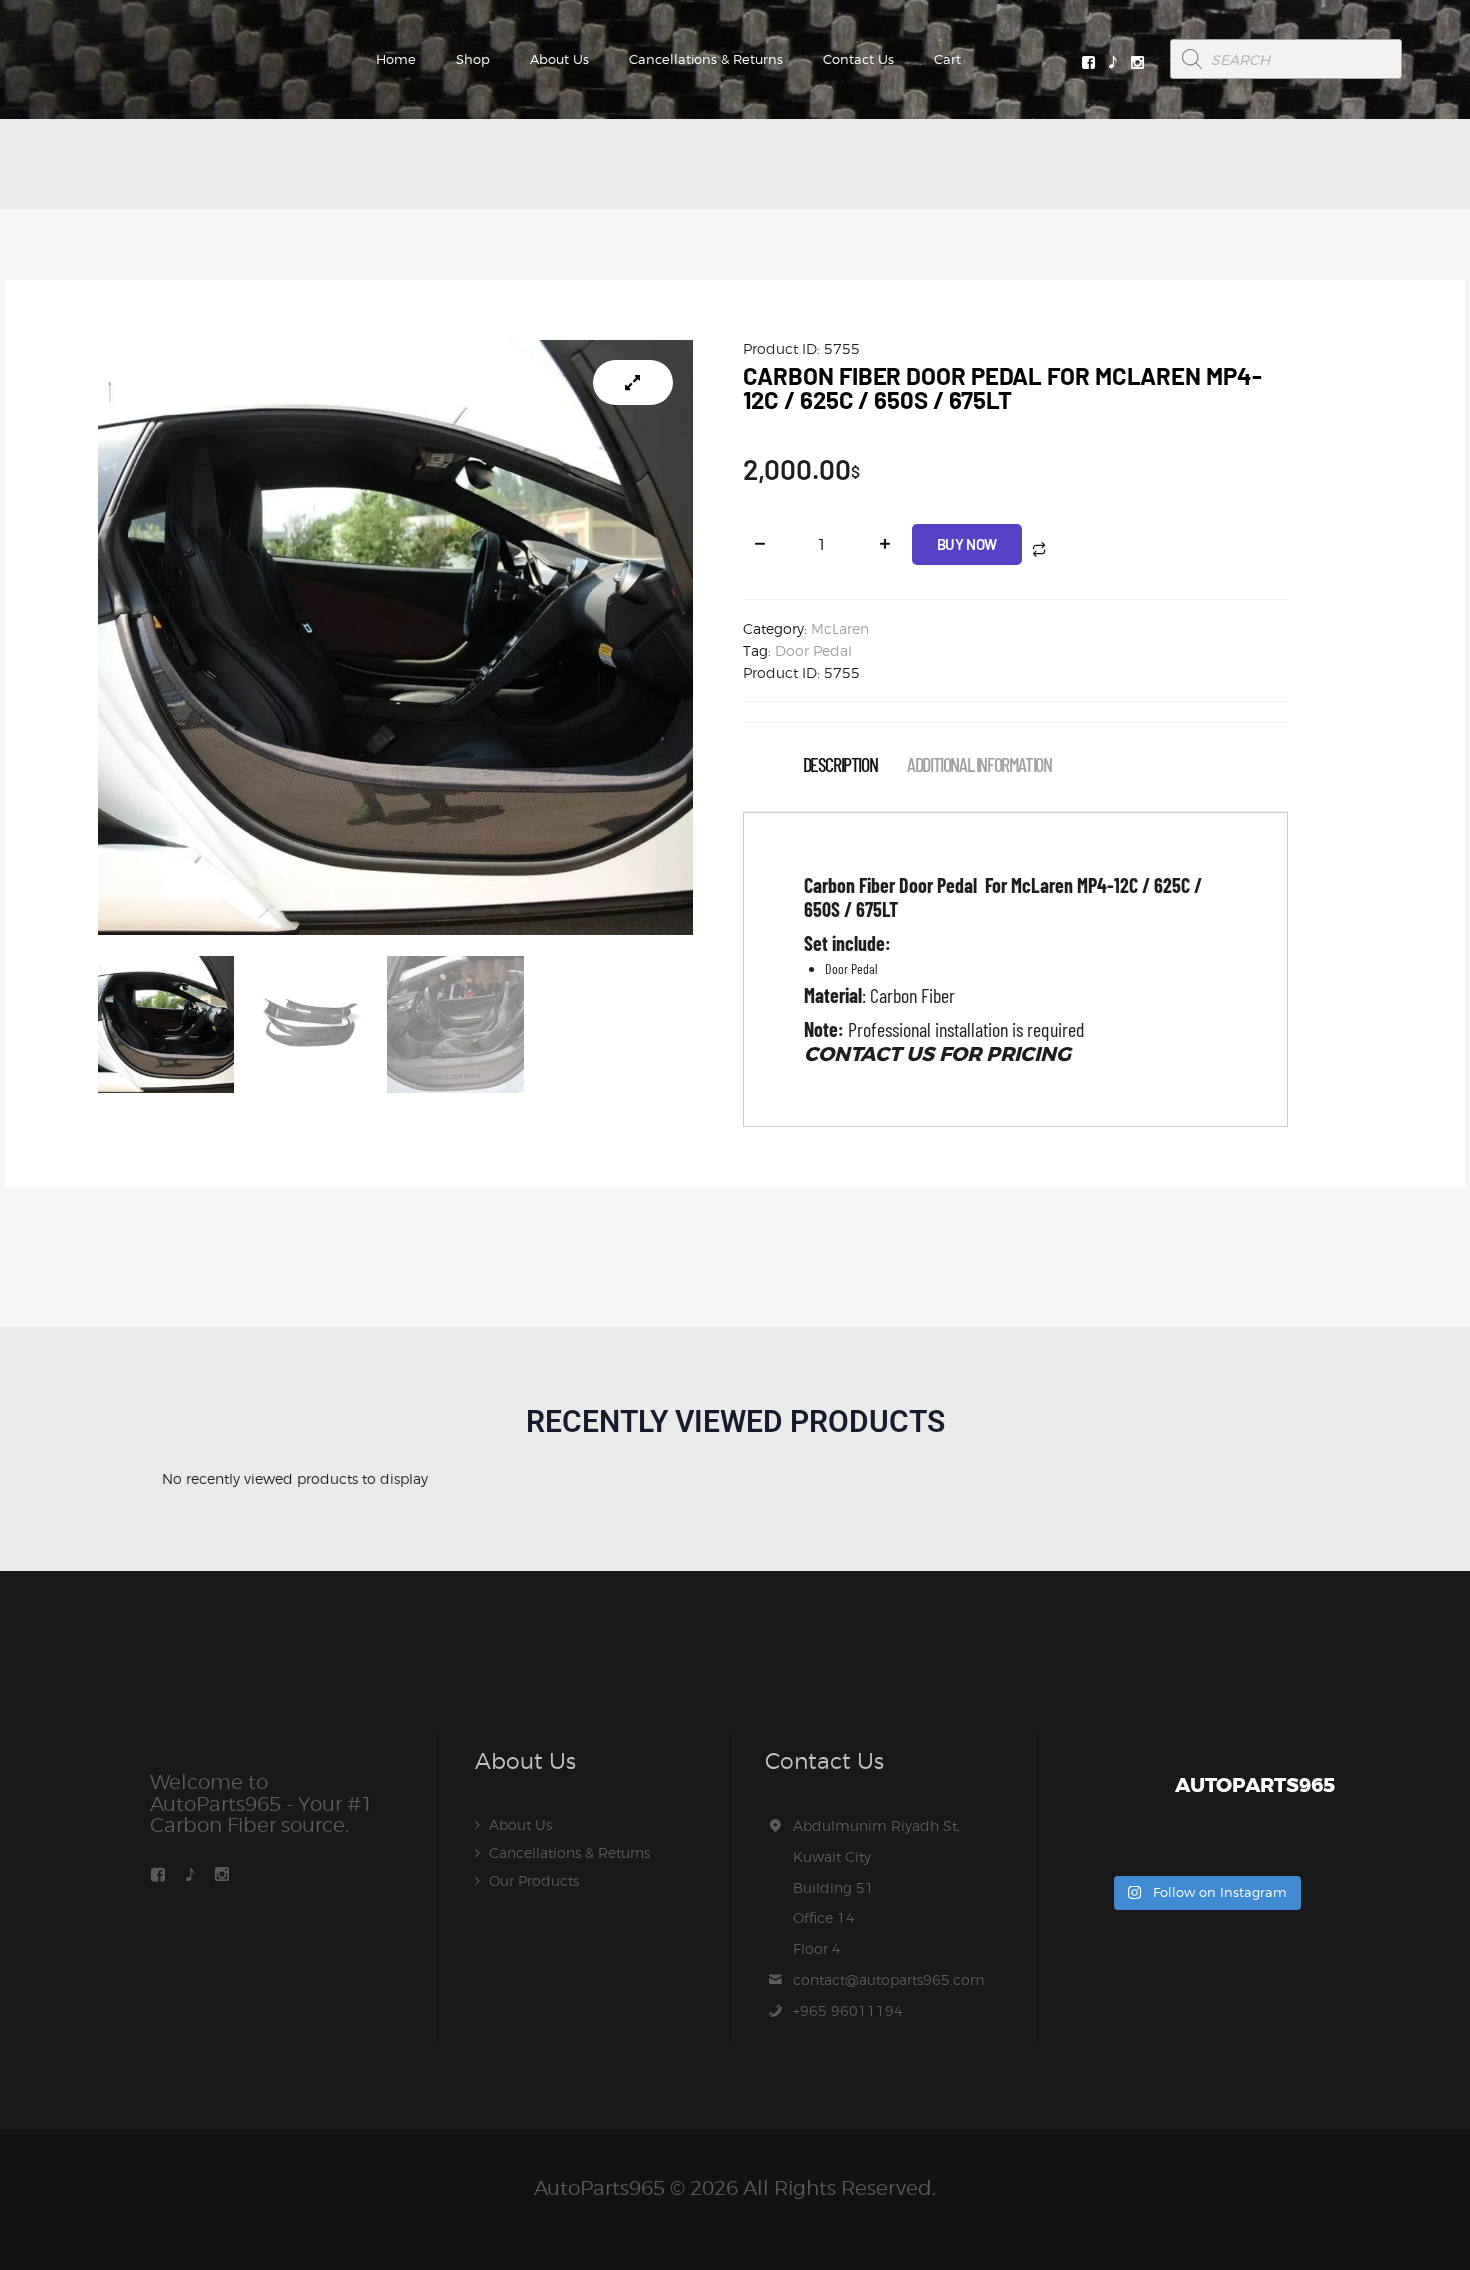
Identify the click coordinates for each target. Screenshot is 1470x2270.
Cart (947, 59)
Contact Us (858, 59)
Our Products (534, 1880)
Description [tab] (840, 764)
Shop (473, 59)
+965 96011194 (848, 2010)
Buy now (967, 544)
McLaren (840, 628)
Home (396, 59)
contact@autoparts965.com (889, 1979)
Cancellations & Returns (706, 59)
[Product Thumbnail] (633, 382)
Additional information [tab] (979, 764)
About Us (559, 59)
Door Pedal (813, 650)
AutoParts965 (599, 2188)
